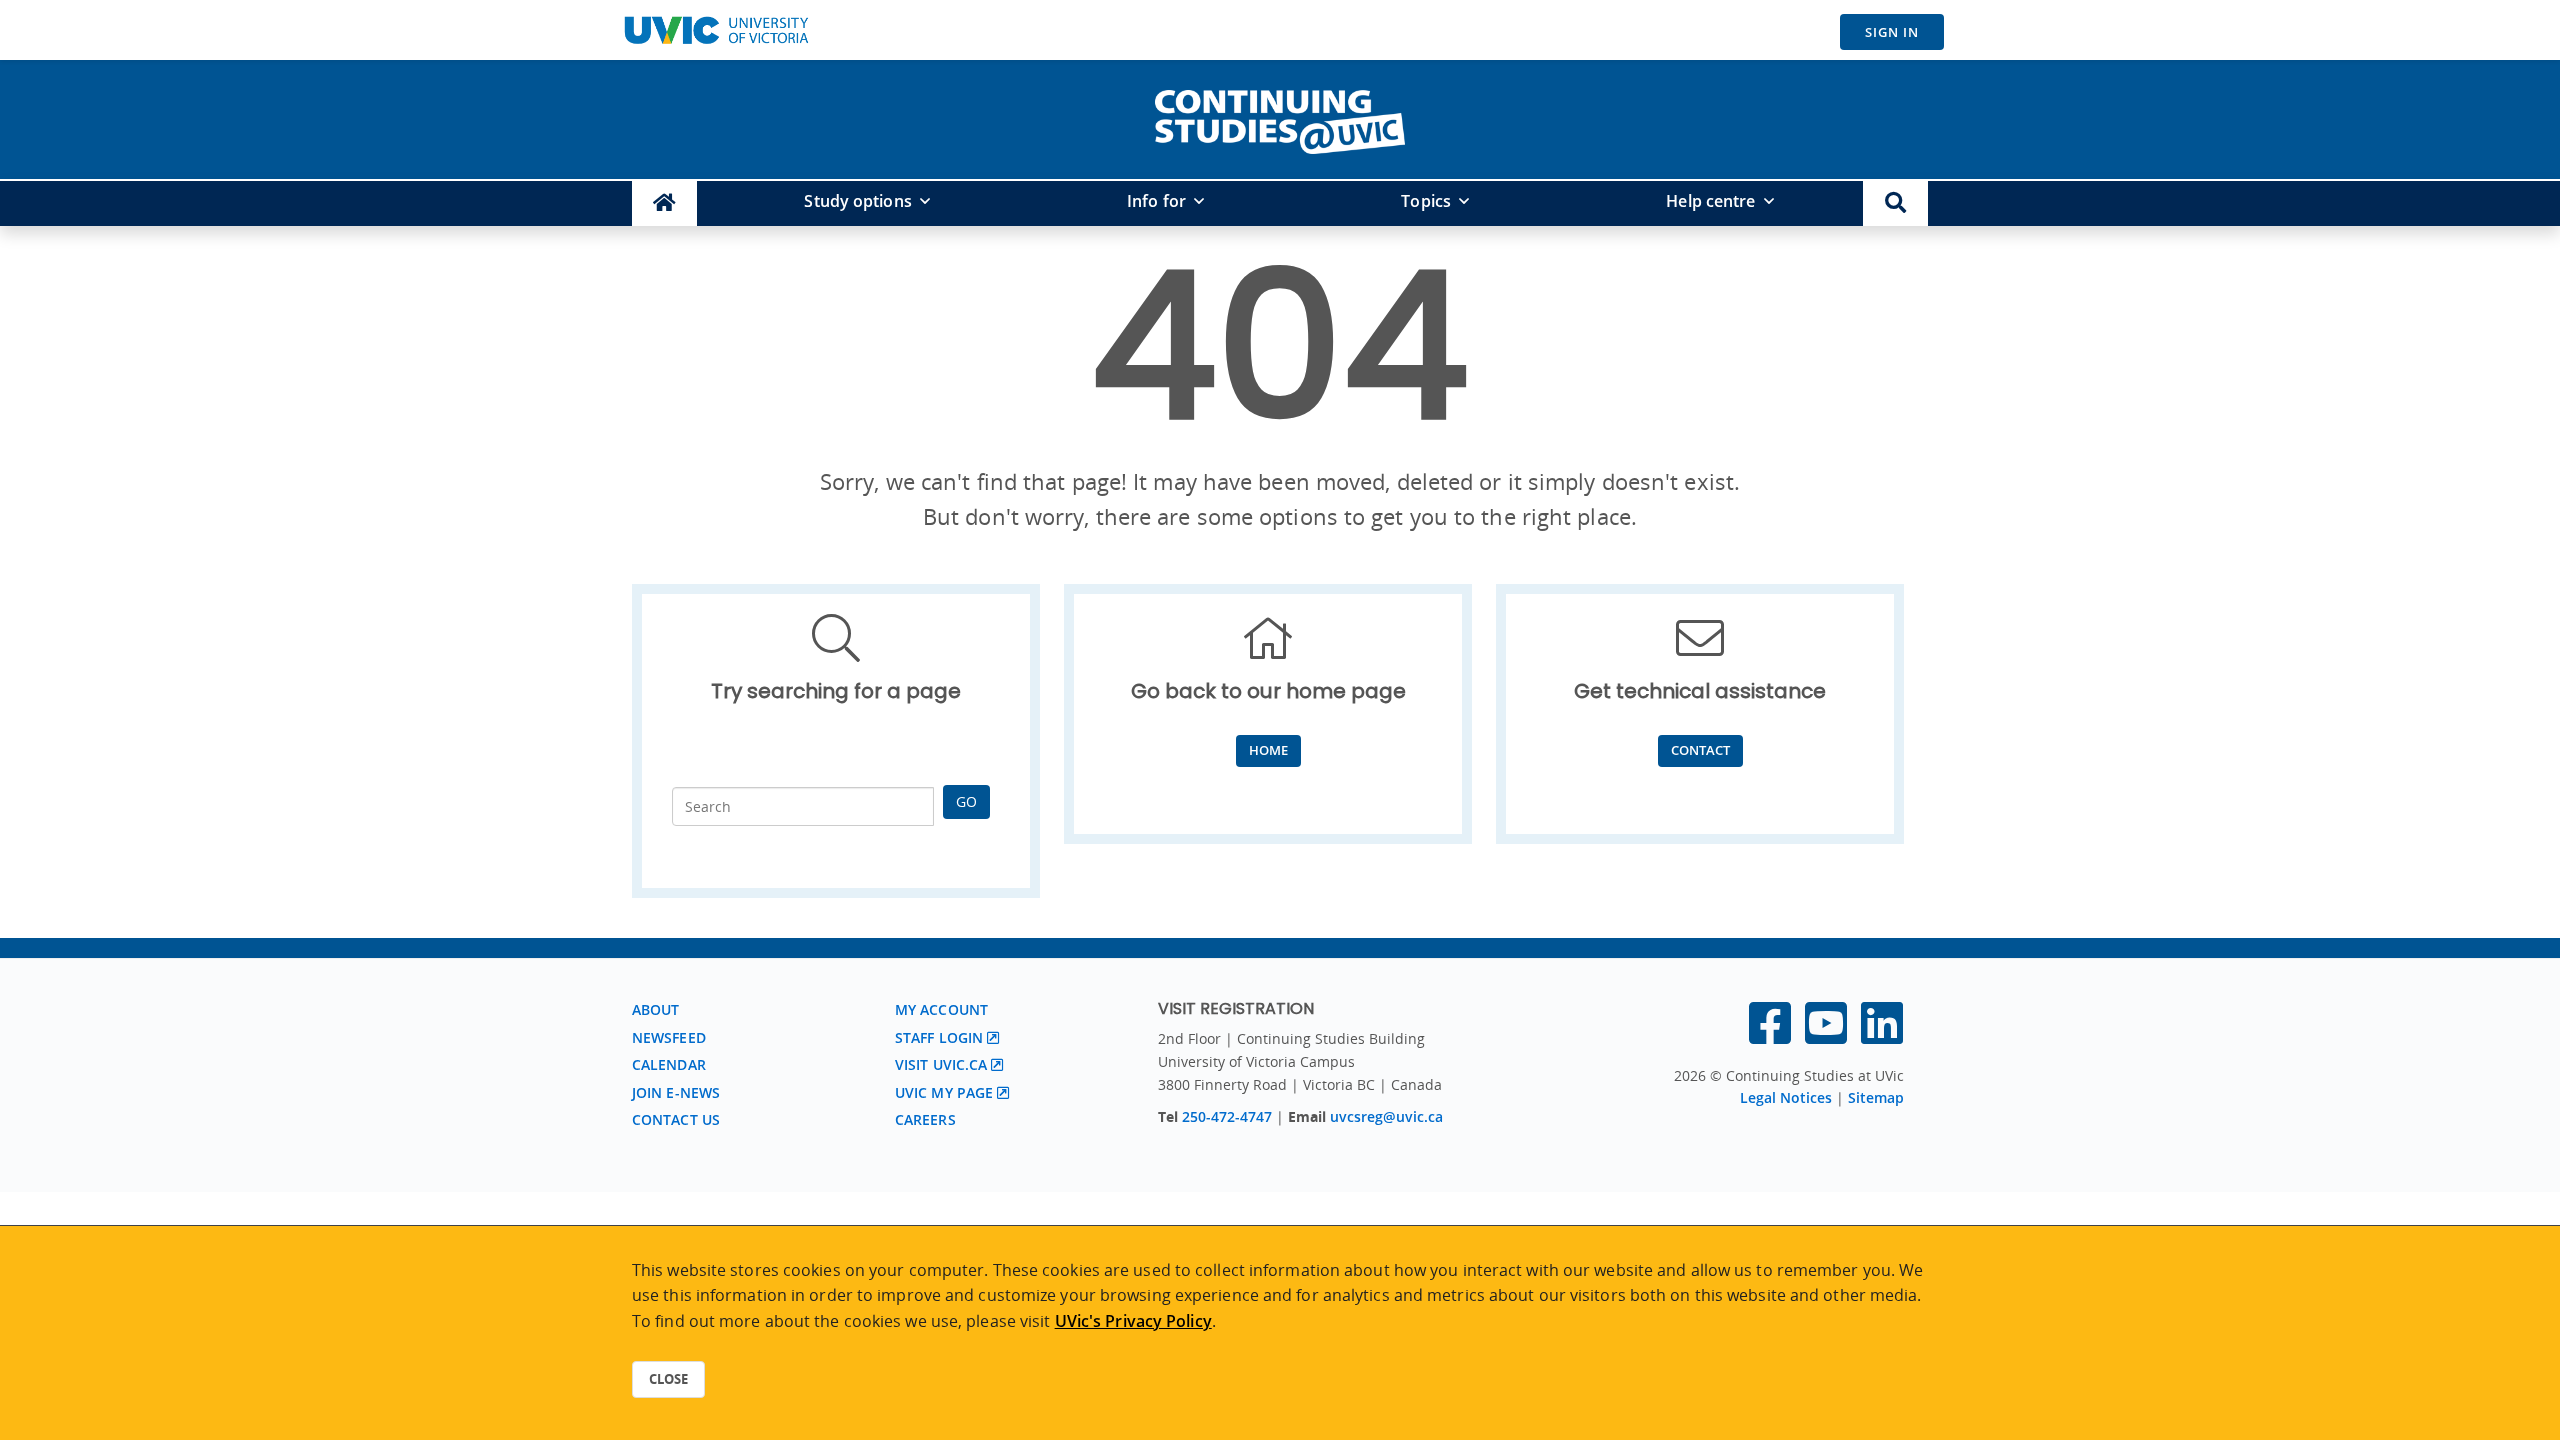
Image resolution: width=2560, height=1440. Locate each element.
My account (941, 1009)
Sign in (1892, 32)
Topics (1426, 201)
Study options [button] (857, 201)
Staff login (939, 1037)
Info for (1156, 201)
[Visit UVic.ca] (716, 30)
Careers (925, 1119)
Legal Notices (1786, 1097)
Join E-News (676, 1092)
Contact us (676, 1119)
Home (1268, 750)
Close (668, 1379)
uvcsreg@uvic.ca (1386, 1116)
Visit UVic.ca (941, 1064)
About (656, 1009)
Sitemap (1876, 1097)
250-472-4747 (1229, 1116)
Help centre (1710, 201)
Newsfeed (669, 1037)
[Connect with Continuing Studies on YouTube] (1826, 1035)
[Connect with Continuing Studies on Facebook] (1770, 1035)
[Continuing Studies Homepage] (664, 203)
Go (966, 801)
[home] (1280, 118)
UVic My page (944, 1092)
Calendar (669, 1064)
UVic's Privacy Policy (1133, 1321)
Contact (1700, 750)
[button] (1895, 203)
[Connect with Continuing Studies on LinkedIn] (1882, 1035)
